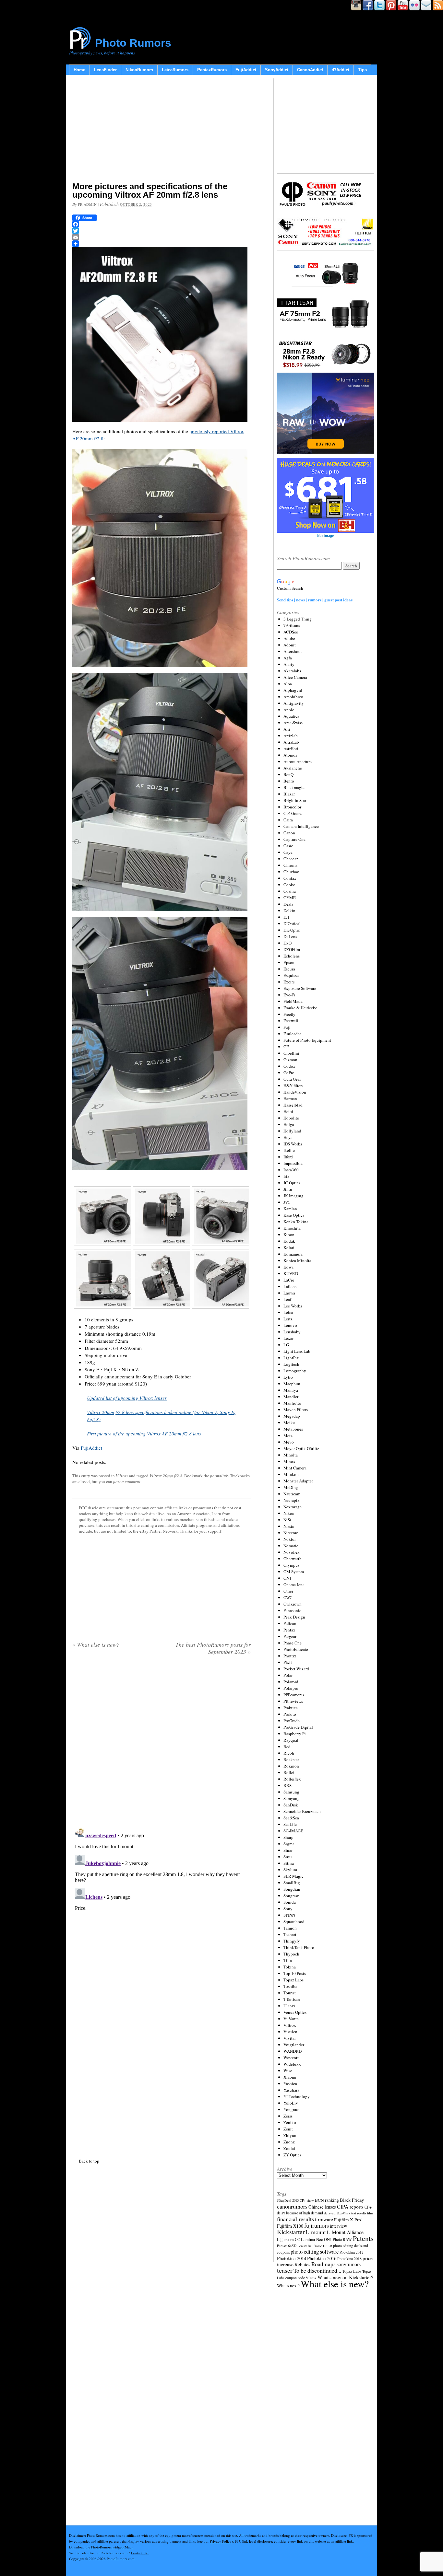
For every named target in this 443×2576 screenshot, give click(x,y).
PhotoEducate (296, 1649)
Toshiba (290, 1986)
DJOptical (292, 923)
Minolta (291, 1455)
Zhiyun (290, 2135)
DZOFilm (292, 949)
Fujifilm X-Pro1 (349, 2220)
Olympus (291, 1565)
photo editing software (315, 2251)
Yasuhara (291, 2090)
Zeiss (288, 2116)
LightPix (291, 1358)
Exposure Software (300, 988)
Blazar (289, 794)
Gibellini (291, 1053)
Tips (362, 70)
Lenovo (290, 1325)
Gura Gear (292, 1079)
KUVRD (291, 1273)
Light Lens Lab (297, 1351)
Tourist (290, 1993)
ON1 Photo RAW (338, 2239)
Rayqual (291, 1740)
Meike (289, 1422)
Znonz (289, 2142)
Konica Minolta (297, 1260)
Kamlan (290, 1209)
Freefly (289, 1014)
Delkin (289, 911)
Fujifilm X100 (290, 2226)
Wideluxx (292, 2064)
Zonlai (289, 2148)
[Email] (162, 237)
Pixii (288, 1662)
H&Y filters (293, 1085)
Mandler (291, 1397)
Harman (290, 1098)
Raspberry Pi (295, 1734)
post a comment (127, 1481)
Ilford (288, 1157)
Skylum (290, 1870)
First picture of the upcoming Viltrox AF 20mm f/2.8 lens (144, 1433)
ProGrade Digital (298, 1727)
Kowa (288, 1267)
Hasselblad (293, 1105)
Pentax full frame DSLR (315, 2246)
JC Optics (292, 1183)
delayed (330, 2213)
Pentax (289, 1630)
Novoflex (292, 1552)
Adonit (290, 645)
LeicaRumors (175, 70)
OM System (294, 1572)
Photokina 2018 (349, 2258)
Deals (288, 904)
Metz (288, 1435)
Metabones (293, 1429)
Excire (289, 982)
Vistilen (290, 2032)
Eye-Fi (289, 995)
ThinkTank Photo (299, 1947)
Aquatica (291, 716)
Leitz (288, 1319)
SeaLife (290, 1824)
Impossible (293, 1163)
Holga (289, 1124)
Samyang (292, 1798)
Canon (289, 833)
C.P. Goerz (293, 813)
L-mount (316, 2232)
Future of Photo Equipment (307, 1040)
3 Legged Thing (298, 619)
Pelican (290, 1623)
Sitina (289, 1863)
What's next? (288, 2286)
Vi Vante (291, 2019)
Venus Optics (295, 2012)
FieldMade (293, 1001)
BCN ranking (327, 2200)
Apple (289, 710)
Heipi (288, 1111)
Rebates (302, 2264)
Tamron (290, 1928)
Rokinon (291, 1766)
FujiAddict (246, 70)
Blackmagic (294, 787)
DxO (287, 943)
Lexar (288, 1338)
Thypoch (291, 1954)
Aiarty (289, 664)
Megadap (292, 1416)
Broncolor (292, 807)
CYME (290, 898)
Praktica (291, 1708)
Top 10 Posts (295, 1973)
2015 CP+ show (303, 2200)
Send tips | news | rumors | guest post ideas (315, 600)
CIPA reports (350, 2206)
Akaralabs (292, 671)
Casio (288, 846)
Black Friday (352, 2200)
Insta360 (291, 1170)
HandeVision (295, 1092)
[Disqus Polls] (162, 1743)
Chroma (290, 865)
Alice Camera (295, 677)
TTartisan (292, 1999)
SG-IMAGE (293, 1831)
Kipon (289, 1235)
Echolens (292, 956)
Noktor (290, 1539)
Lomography (295, 1371)
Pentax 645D (287, 2246)
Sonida (290, 1902)
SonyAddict (277, 70)
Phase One (293, 1643)
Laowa (289, 1293)
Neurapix (292, 1500)
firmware (324, 2219)
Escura (289, 969)
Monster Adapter (298, 1481)
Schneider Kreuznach (302, 1811)
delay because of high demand (300, 2213)
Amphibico (293, 697)
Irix (287, 1176)
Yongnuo (292, 2109)
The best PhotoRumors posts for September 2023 (213, 1648)
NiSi (287, 1520)
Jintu (288, 1189)
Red (287, 1746)
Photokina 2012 (352, 2252)
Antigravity (294, 703)
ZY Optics (292, 2155)
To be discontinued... (317, 2270)
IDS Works (293, 1144)
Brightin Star (295, 800)
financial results (295, 2219)
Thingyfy (292, 1941)
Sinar (288, 1850)
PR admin (87, 204)
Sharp (288, 1837)
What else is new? (96, 1644)
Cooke (289, 885)
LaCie (289, 1280)
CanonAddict (310, 70)
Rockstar (291, 1759)
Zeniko (290, 2122)
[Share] (162, 244)
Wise (288, 2071)
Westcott (291, 2058)
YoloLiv (291, 2103)
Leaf (287, 1299)
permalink (219, 1476)
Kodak (289, 1241)
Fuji (287, 1027)
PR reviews (293, 1701)
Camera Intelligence (301, 826)
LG (286, 1345)
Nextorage (293, 1507)
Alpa (288, 684)
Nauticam (292, 1494)
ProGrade (292, 1721)
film (370, 2213)
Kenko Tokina (296, 1222)
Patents (363, 2238)
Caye (288, 852)
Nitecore (291, 1533)
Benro (289, 781)
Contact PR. (140, 2553)
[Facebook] (162, 224)
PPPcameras (294, 1695)
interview (338, 2226)
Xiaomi (290, 2077)
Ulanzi (289, 2006)
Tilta (288, 1960)
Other (288, 1591)
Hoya (288, 1137)
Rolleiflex (292, 1779)
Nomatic (291, 1546)
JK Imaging (293, 1196)
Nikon (289, 1513)
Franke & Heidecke (300, 1008)
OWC (288, 1597)
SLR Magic (293, 1876)
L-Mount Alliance (345, 2232)
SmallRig (292, 1883)
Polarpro (291, 1688)
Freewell (291, 1021)
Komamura (293, 1254)
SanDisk (291, 1805)
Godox (289, 1066)
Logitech (291, 1364)
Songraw (291, 1896)
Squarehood (294, 1921)
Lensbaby (292, 1332)
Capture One (294, 839)
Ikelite (289, 1150)
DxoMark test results (351, 2213)
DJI (286, 917)
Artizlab (291, 736)
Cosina (290, 891)
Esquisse (291, 975)
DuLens (290, 936)
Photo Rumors (133, 43)
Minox (289, 1461)
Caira (288, 820)
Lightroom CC (288, 2239)
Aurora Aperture (298, 761)
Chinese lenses (322, 2207)
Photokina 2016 (322, 2258)
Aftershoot (293, 651)
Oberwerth (293, 1559)
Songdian (292, 1889)
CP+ (368, 2207)
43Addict (341, 70)
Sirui (288, 1857)
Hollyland (292, 1131)
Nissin (289, 1526)
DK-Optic (292, 930)
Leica (288, 1312)
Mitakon (291, 1474)
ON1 (287, 1578)
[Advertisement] (162, 130)
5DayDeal (284, 2200)
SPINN (289, 1915)
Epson (289, 962)
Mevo (289, 1442)
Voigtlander (294, 2045)
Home (79, 70)
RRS (287, 1785)
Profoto (290, 1714)
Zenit (288, 2129)
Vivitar (290, 2038)
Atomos (290, 755)
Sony (288, 1909)
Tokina (290, 1967)
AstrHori (291, 748)
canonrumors (292, 2206)
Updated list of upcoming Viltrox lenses (127, 1398)
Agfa (288, 658)
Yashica (290, 2083)
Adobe (289, 638)
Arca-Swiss (293, 723)
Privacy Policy (221, 2541)
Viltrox (122, 1476)
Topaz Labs (293, 1980)
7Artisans (292, 625)
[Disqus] (162, 1905)
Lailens (290, 1286)
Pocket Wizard (296, 1669)
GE (286, 1047)
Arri (287, 729)
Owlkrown (293, 1604)
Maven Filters (296, 1410)
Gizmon (290, 1060)
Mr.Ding (291, 1487)
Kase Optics (294, 1215)
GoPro (289, 1073)
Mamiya (291, 1390)
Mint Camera (295, 1468)
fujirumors (317, 2225)
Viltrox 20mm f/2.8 (166, 1476)
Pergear (290, 1636)
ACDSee (291, 632)
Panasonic (292, 1610)
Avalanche (293, 768)
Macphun (292, 1384)
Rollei (289, 1772)
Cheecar (291, 859)
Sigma (289, 1844)
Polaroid (291, 1682)
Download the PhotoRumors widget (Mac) (101, 2547)
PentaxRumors (212, 70)
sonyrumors (349, 2264)
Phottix (290, 1656)
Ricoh (289, 1753)
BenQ (288, 774)
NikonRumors (139, 70)
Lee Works (293, 1306)
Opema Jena (294, 1584)
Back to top (89, 2161)
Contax (290, 878)
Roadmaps (323, 2264)
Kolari (289, 1247)
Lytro (288, 1377)
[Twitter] (162, 231)
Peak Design (294, 1617)
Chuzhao (291, 872)
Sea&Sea (291, 1818)
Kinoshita (292, 1228)
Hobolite (291, 1118)
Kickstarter (291, 2232)
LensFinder (105, 70)
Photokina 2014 (292, 2258)
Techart (290, 1934)
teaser (285, 2270)
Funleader (292, 1034)
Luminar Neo (312, 2239)
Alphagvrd (293, 690)
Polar (288, 1675)
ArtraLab (291, 742)
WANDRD (293, 2051)
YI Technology (297, 2096)
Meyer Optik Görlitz (301, 1448)
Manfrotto (292, 1403)
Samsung (291, 1792)
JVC (287, 1202)
